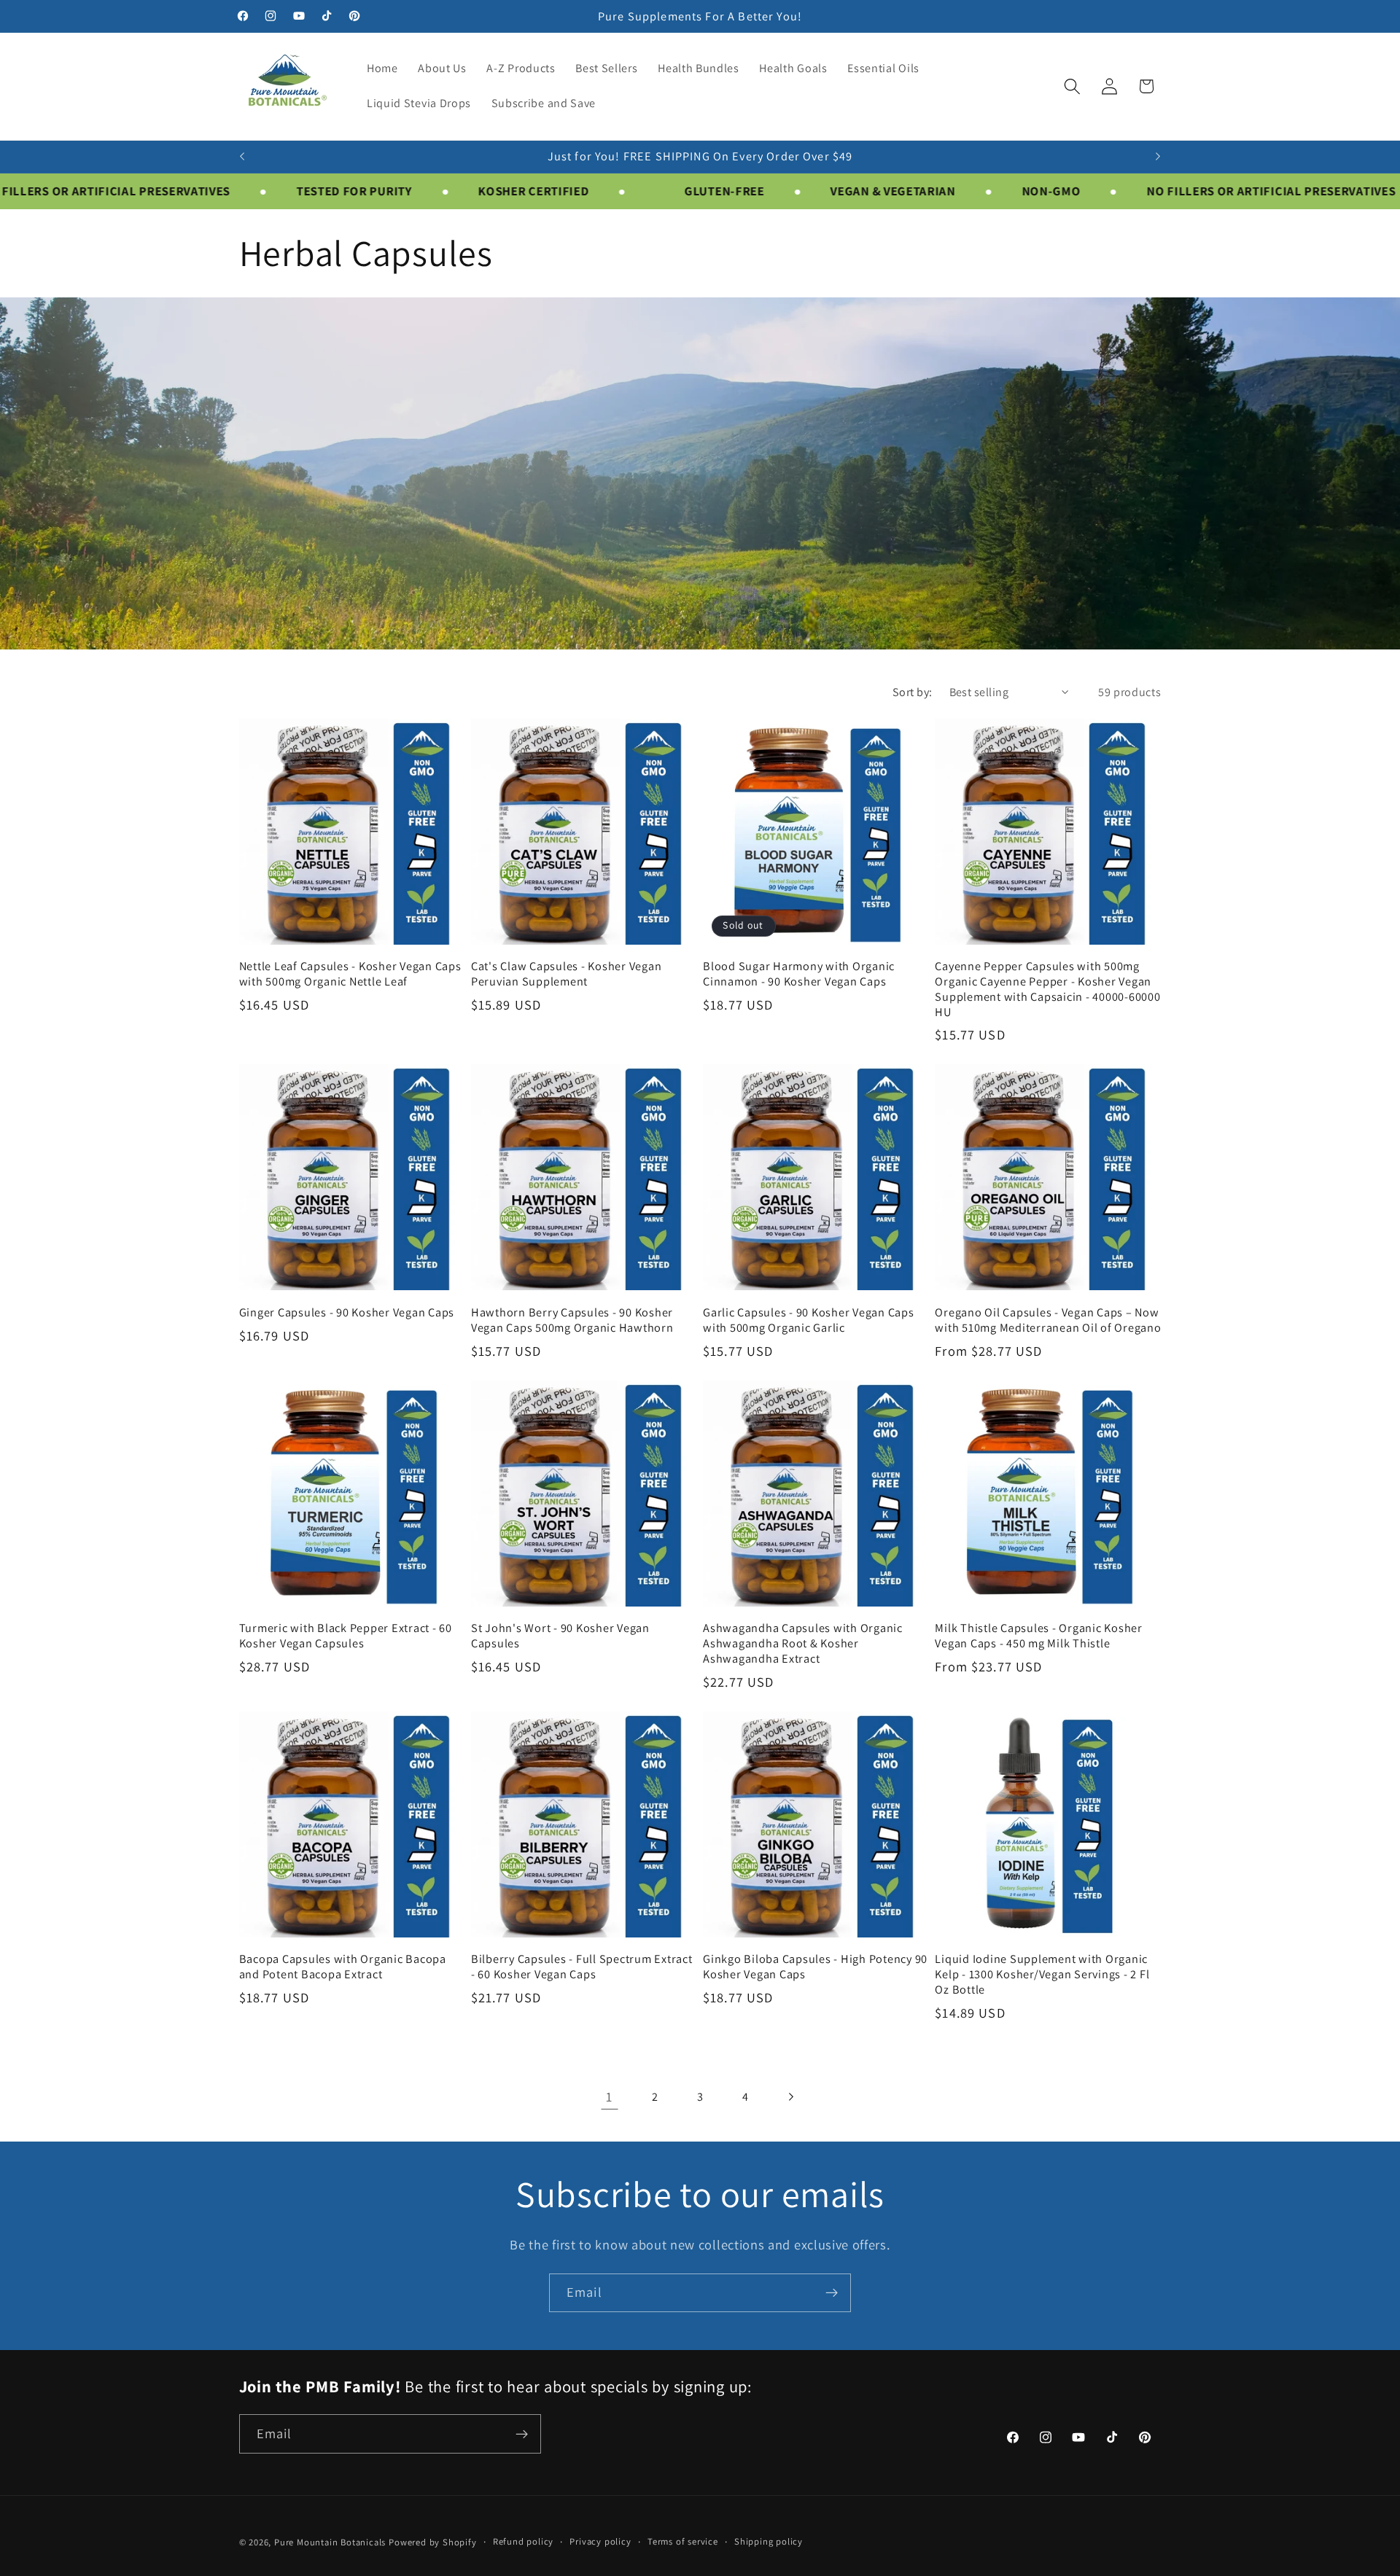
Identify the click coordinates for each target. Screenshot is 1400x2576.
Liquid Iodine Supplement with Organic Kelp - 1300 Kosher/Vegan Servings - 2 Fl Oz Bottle (1042, 1974)
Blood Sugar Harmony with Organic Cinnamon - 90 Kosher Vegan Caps (799, 973)
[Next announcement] (1158, 157)
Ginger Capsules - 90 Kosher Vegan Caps (347, 1312)
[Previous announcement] (242, 157)
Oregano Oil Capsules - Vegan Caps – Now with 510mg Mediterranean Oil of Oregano (1048, 1320)
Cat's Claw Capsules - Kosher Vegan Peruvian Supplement (567, 973)
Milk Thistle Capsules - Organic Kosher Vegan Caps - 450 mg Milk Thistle (1039, 1635)
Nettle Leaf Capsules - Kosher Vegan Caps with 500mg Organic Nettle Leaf (350, 973)
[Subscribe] (832, 2293)
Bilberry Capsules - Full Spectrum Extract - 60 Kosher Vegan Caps (582, 1966)
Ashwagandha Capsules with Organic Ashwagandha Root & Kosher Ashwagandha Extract (803, 1643)
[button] (1072, 86)
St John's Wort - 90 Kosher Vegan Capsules (560, 1635)
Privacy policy (600, 2541)
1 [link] (609, 2096)
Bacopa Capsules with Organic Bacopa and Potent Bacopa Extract (343, 1966)
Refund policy (523, 2541)
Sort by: (913, 692)
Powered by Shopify (433, 2542)
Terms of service (683, 2541)
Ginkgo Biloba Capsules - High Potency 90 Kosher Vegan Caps (815, 1966)
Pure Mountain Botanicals (330, 2542)
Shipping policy (769, 2541)
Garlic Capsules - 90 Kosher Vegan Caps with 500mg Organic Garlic (809, 1320)
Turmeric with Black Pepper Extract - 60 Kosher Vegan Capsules (346, 1635)
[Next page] (791, 2097)
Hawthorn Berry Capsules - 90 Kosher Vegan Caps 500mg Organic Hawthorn (572, 1320)
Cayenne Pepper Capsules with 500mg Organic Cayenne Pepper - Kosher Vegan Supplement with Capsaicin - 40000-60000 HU (1047, 989)
